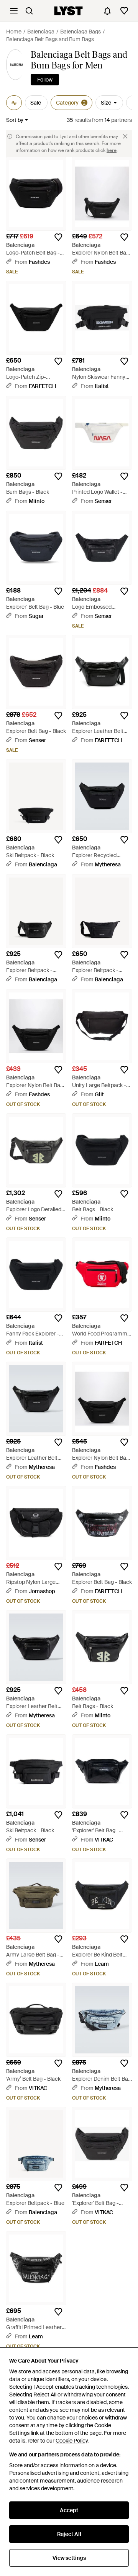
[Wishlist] (124, 11)
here (112, 150)
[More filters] (14, 103)
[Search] (29, 11)
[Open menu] (14, 11)
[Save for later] (58, 237)
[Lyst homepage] (68, 11)
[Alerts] (107, 11)
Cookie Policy (71, 2441)
